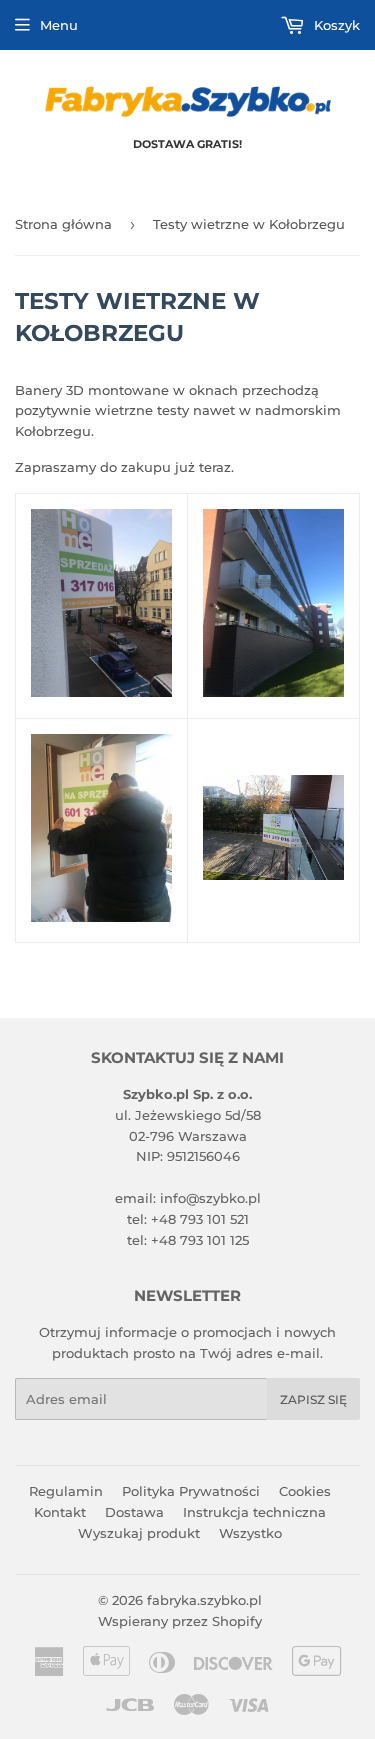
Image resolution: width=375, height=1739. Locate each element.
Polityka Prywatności (191, 1491)
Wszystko (250, 1533)
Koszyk (335, 25)
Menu (59, 25)
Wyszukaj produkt (139, 1533)
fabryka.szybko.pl (204, 1600)
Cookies (305, 1491)
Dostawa (134, 1512)
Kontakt (60, 1512)
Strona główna (63, 224)
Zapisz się (313, 1399)
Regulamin (66, 1491)
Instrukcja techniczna (254, 1512)
